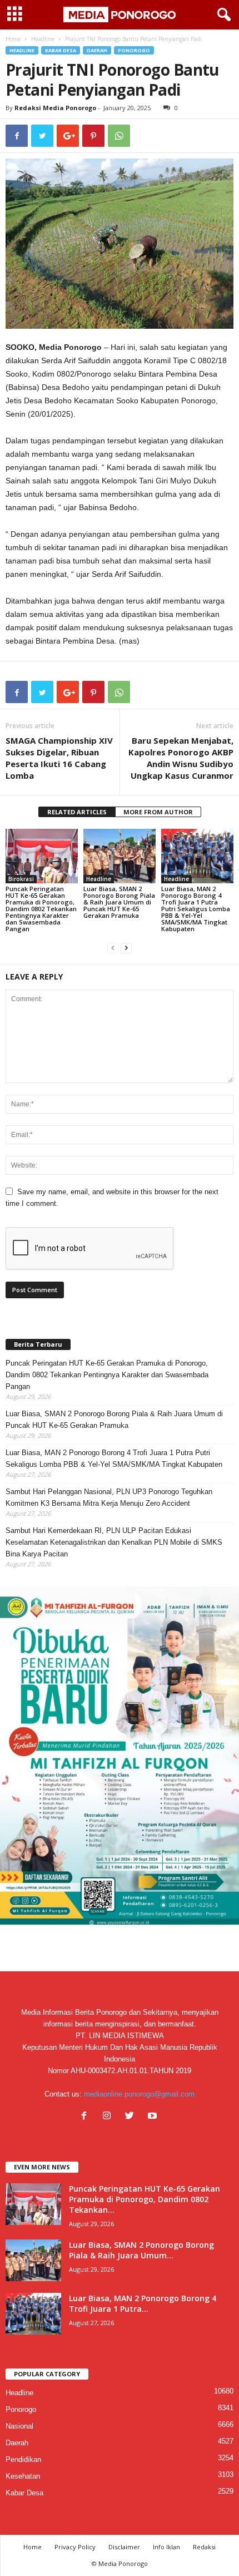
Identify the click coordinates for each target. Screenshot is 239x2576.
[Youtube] (154, 2117)
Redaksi (204, 2547)
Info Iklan (166, 2547)
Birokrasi (21, 879)
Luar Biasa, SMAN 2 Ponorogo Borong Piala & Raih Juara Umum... (141, 2250)
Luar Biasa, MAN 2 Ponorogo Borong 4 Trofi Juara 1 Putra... (143, 2303)
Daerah (97, 50)
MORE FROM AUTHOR (158, 812)
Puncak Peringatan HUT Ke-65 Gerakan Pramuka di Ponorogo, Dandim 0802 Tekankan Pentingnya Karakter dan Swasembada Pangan (41, 909)
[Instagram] (109, 2117)
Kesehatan (23, 2476)
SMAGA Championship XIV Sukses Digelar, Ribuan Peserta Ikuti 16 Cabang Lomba (59, 758)
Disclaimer (124, 2547)
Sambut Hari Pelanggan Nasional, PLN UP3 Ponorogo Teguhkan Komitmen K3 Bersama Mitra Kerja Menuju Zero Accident (109, 1497)
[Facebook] (86, 2117)
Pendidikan (23, 2459)
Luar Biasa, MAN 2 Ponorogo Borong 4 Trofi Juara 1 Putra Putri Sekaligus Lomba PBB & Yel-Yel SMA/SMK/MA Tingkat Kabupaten (196, 909)
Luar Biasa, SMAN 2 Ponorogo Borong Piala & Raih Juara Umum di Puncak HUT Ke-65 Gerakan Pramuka (119, 902)
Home (13, 39)
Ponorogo (134, 50)
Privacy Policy (75, 2547)
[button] (222, 15)
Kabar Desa (61, 50)
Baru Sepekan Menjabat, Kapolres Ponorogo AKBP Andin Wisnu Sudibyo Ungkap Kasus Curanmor (181, 758)
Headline (43, 39)
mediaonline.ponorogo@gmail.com (139, 2094)
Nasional (19, 2426)
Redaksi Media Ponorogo (55, 108)
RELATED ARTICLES (77, 812)
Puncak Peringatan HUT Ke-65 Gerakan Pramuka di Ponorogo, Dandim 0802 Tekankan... (145, 2199)
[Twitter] (132, 2117)
